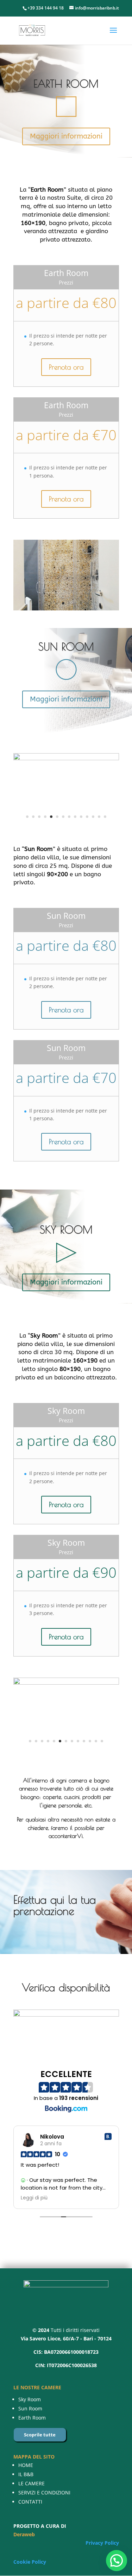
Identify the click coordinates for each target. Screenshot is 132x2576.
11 (87, 817)
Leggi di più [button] (34, 2198)
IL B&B (26, 2474)
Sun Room (30, 2408)
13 (99, 817)
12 (93, 817)
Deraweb (24, 2534)
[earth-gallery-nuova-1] (66, 545)
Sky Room (30, 2399)
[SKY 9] (66, 1746)
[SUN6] (66, 758)
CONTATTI (30, 2502)
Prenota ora (66, 367)
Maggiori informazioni (66, 136)
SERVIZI (27, 2492)
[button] (117, 2561)
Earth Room (32, 2418)
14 (105, 817)
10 (81, 817)
